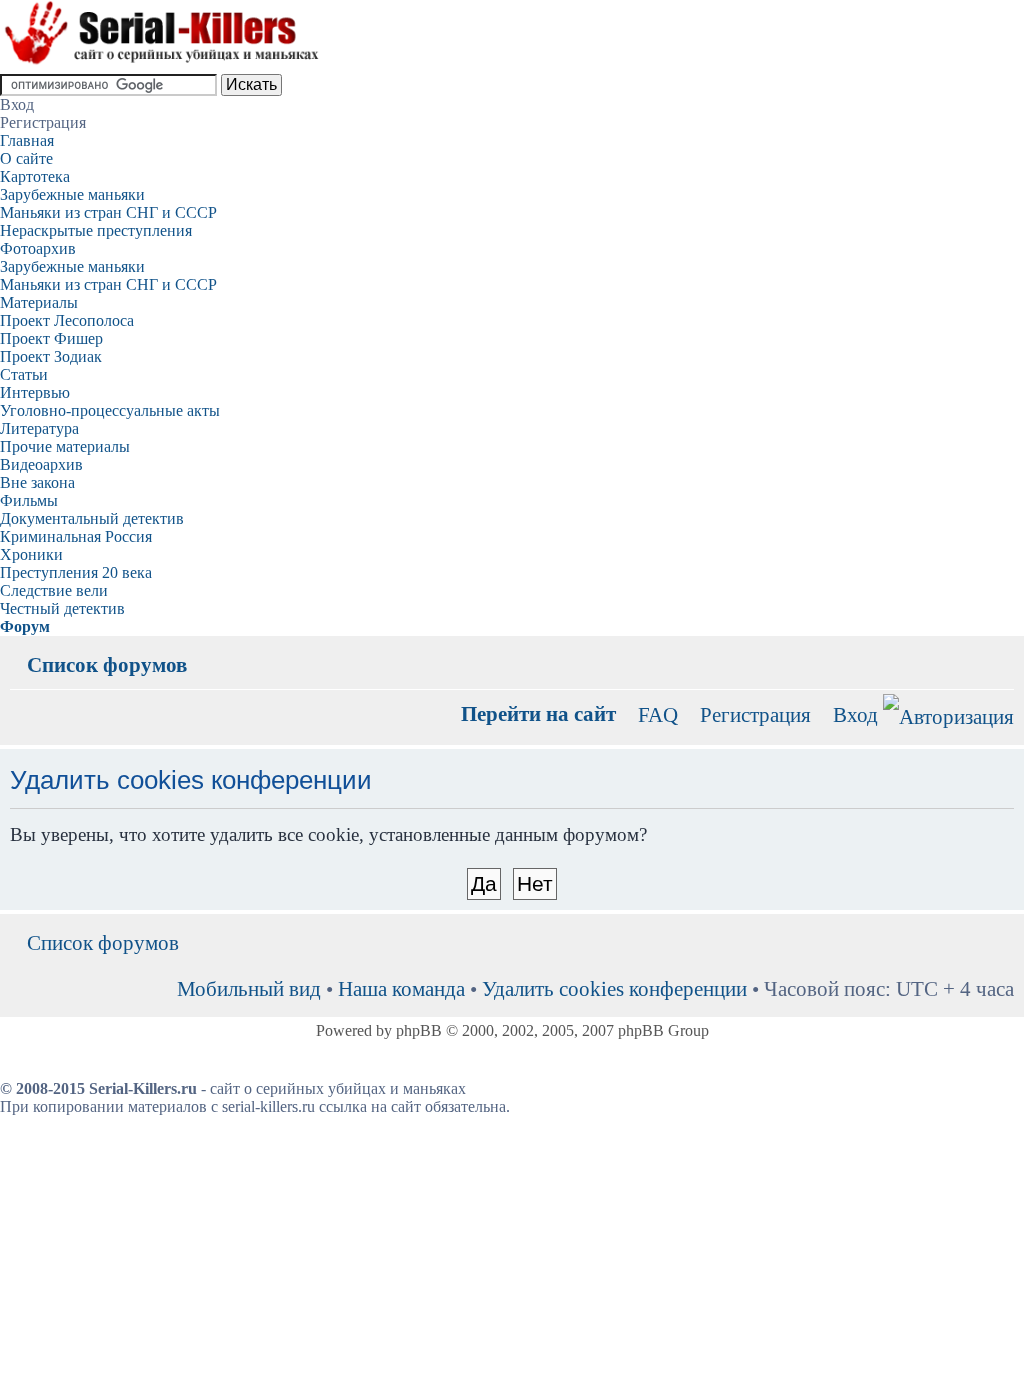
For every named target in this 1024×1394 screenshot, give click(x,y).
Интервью (35, 392)
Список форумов (107, 664)
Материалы (39, 302)
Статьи (24, 374)
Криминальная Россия (76, 536)
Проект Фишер (51, 338)
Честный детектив (62, 608)
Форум (25, 626)
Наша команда (401, 988)
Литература (39, 428)
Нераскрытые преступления (96, 230)
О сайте (26, 158)
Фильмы (29, 500)
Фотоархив (38, 248)
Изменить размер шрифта (999, 650)
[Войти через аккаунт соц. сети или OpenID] (948, 713)
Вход (855, 714)
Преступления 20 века (76, 572)
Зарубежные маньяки (72, 194)
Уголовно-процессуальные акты (110, 410)
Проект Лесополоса (67, 320)
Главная (27, 140)
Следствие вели (54, 590)
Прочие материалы (65, 446)
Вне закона (37, 482)
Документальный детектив (92, 518)
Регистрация (755, 714)
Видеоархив (41, 464)
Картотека (35, 176)
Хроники (31, 554)
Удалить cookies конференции (614, 988)
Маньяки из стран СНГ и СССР (108, 212)
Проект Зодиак (51, 356)
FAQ (658, 714)
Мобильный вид (969, 650)
